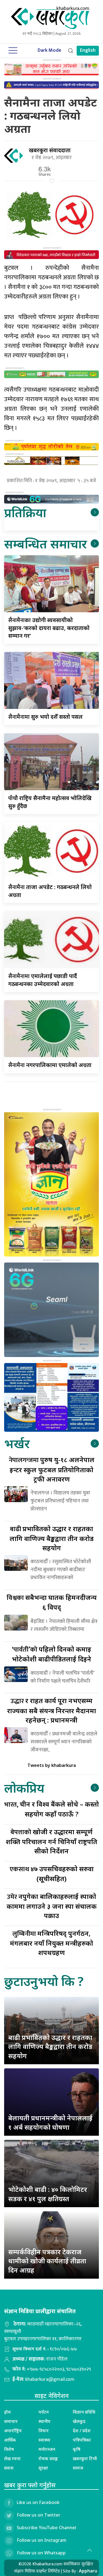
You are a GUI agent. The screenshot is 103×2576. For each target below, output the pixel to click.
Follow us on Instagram (42, 2540)
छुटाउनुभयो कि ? (44, 1981)
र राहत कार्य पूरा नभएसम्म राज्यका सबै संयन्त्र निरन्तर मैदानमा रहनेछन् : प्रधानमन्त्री (52, 1710)
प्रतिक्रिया (25, 512)
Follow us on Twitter (39, 2515)
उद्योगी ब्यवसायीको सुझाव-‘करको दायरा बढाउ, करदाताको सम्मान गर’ (49, 628)
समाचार (11, 2421)
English (88, 50)
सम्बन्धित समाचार (45, 544)
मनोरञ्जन (47, 2449)
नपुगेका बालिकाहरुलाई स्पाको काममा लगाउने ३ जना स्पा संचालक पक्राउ (52, 1906)
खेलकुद (79, 2421)
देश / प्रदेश (82, 2431)
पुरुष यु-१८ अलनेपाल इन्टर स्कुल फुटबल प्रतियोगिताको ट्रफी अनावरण (52, 1469)
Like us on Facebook (38, 2502)
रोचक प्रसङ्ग (48, 2459)
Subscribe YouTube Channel (46, 2528)
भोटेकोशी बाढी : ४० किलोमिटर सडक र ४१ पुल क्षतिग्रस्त (48, 2194)
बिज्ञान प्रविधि (84, 2412)
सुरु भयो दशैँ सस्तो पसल (45, 717)
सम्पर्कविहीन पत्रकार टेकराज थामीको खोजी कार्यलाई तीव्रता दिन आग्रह (47, 2261)
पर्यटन (44, 2412)
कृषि (77, 2449)
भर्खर (17, 1443)
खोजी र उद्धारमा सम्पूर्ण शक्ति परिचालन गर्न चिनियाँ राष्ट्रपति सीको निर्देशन (51, 1841)
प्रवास (9, 2468)
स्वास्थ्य (44, 2440)
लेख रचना (12, 2459)
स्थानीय (44, 2421)
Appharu (88, 2571)
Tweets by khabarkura (52, 1765)
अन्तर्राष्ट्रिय (13, 2431)
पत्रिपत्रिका (82, 2440)
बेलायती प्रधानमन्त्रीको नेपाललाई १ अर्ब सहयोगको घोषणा (50, 2122)
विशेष (9, 2449)
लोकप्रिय (24, 1788)
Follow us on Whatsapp (41, 2553)
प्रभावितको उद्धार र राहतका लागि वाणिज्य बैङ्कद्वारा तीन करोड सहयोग (52, 1538)
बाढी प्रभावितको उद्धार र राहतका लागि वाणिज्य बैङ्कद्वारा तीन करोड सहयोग (50, 2046)
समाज (78, 2468)
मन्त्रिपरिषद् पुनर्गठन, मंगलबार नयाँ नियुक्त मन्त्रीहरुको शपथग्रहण (51, 1943)
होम (7, 2412)
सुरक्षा (43, 2468)
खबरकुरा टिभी (85, 2459)
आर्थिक (10, 2440)
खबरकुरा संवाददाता (50, 150)
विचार (44, 2431)
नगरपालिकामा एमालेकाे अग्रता (51, 1065)
